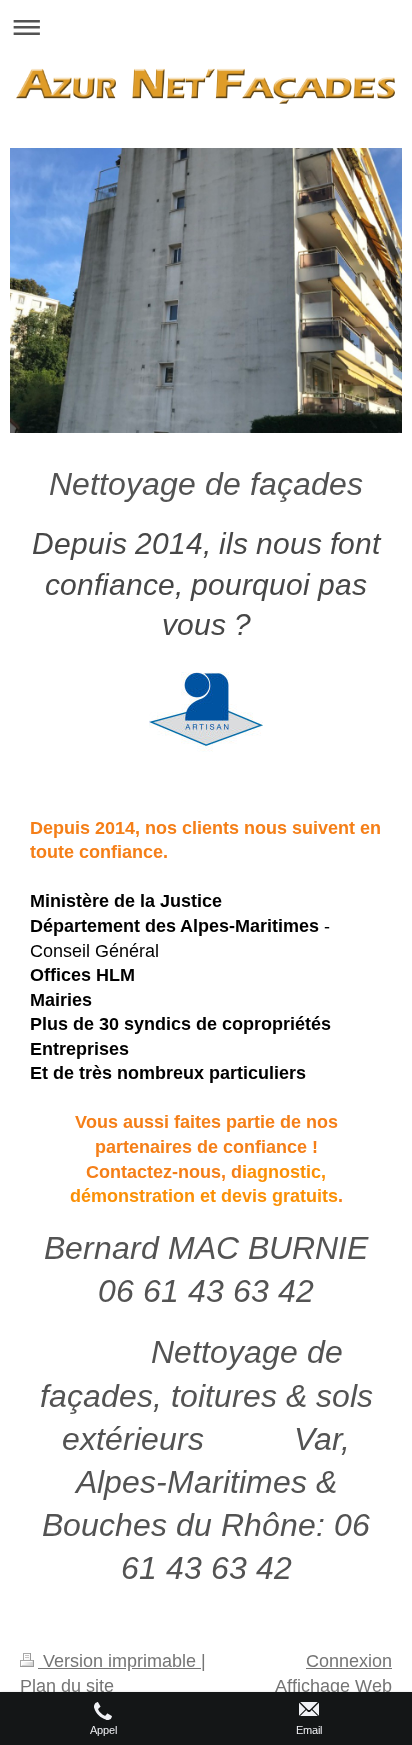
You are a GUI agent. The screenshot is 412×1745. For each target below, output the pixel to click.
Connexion (349, 1661)
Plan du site (67, 1686)
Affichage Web (333, 1686)
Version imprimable (119, 1661)
